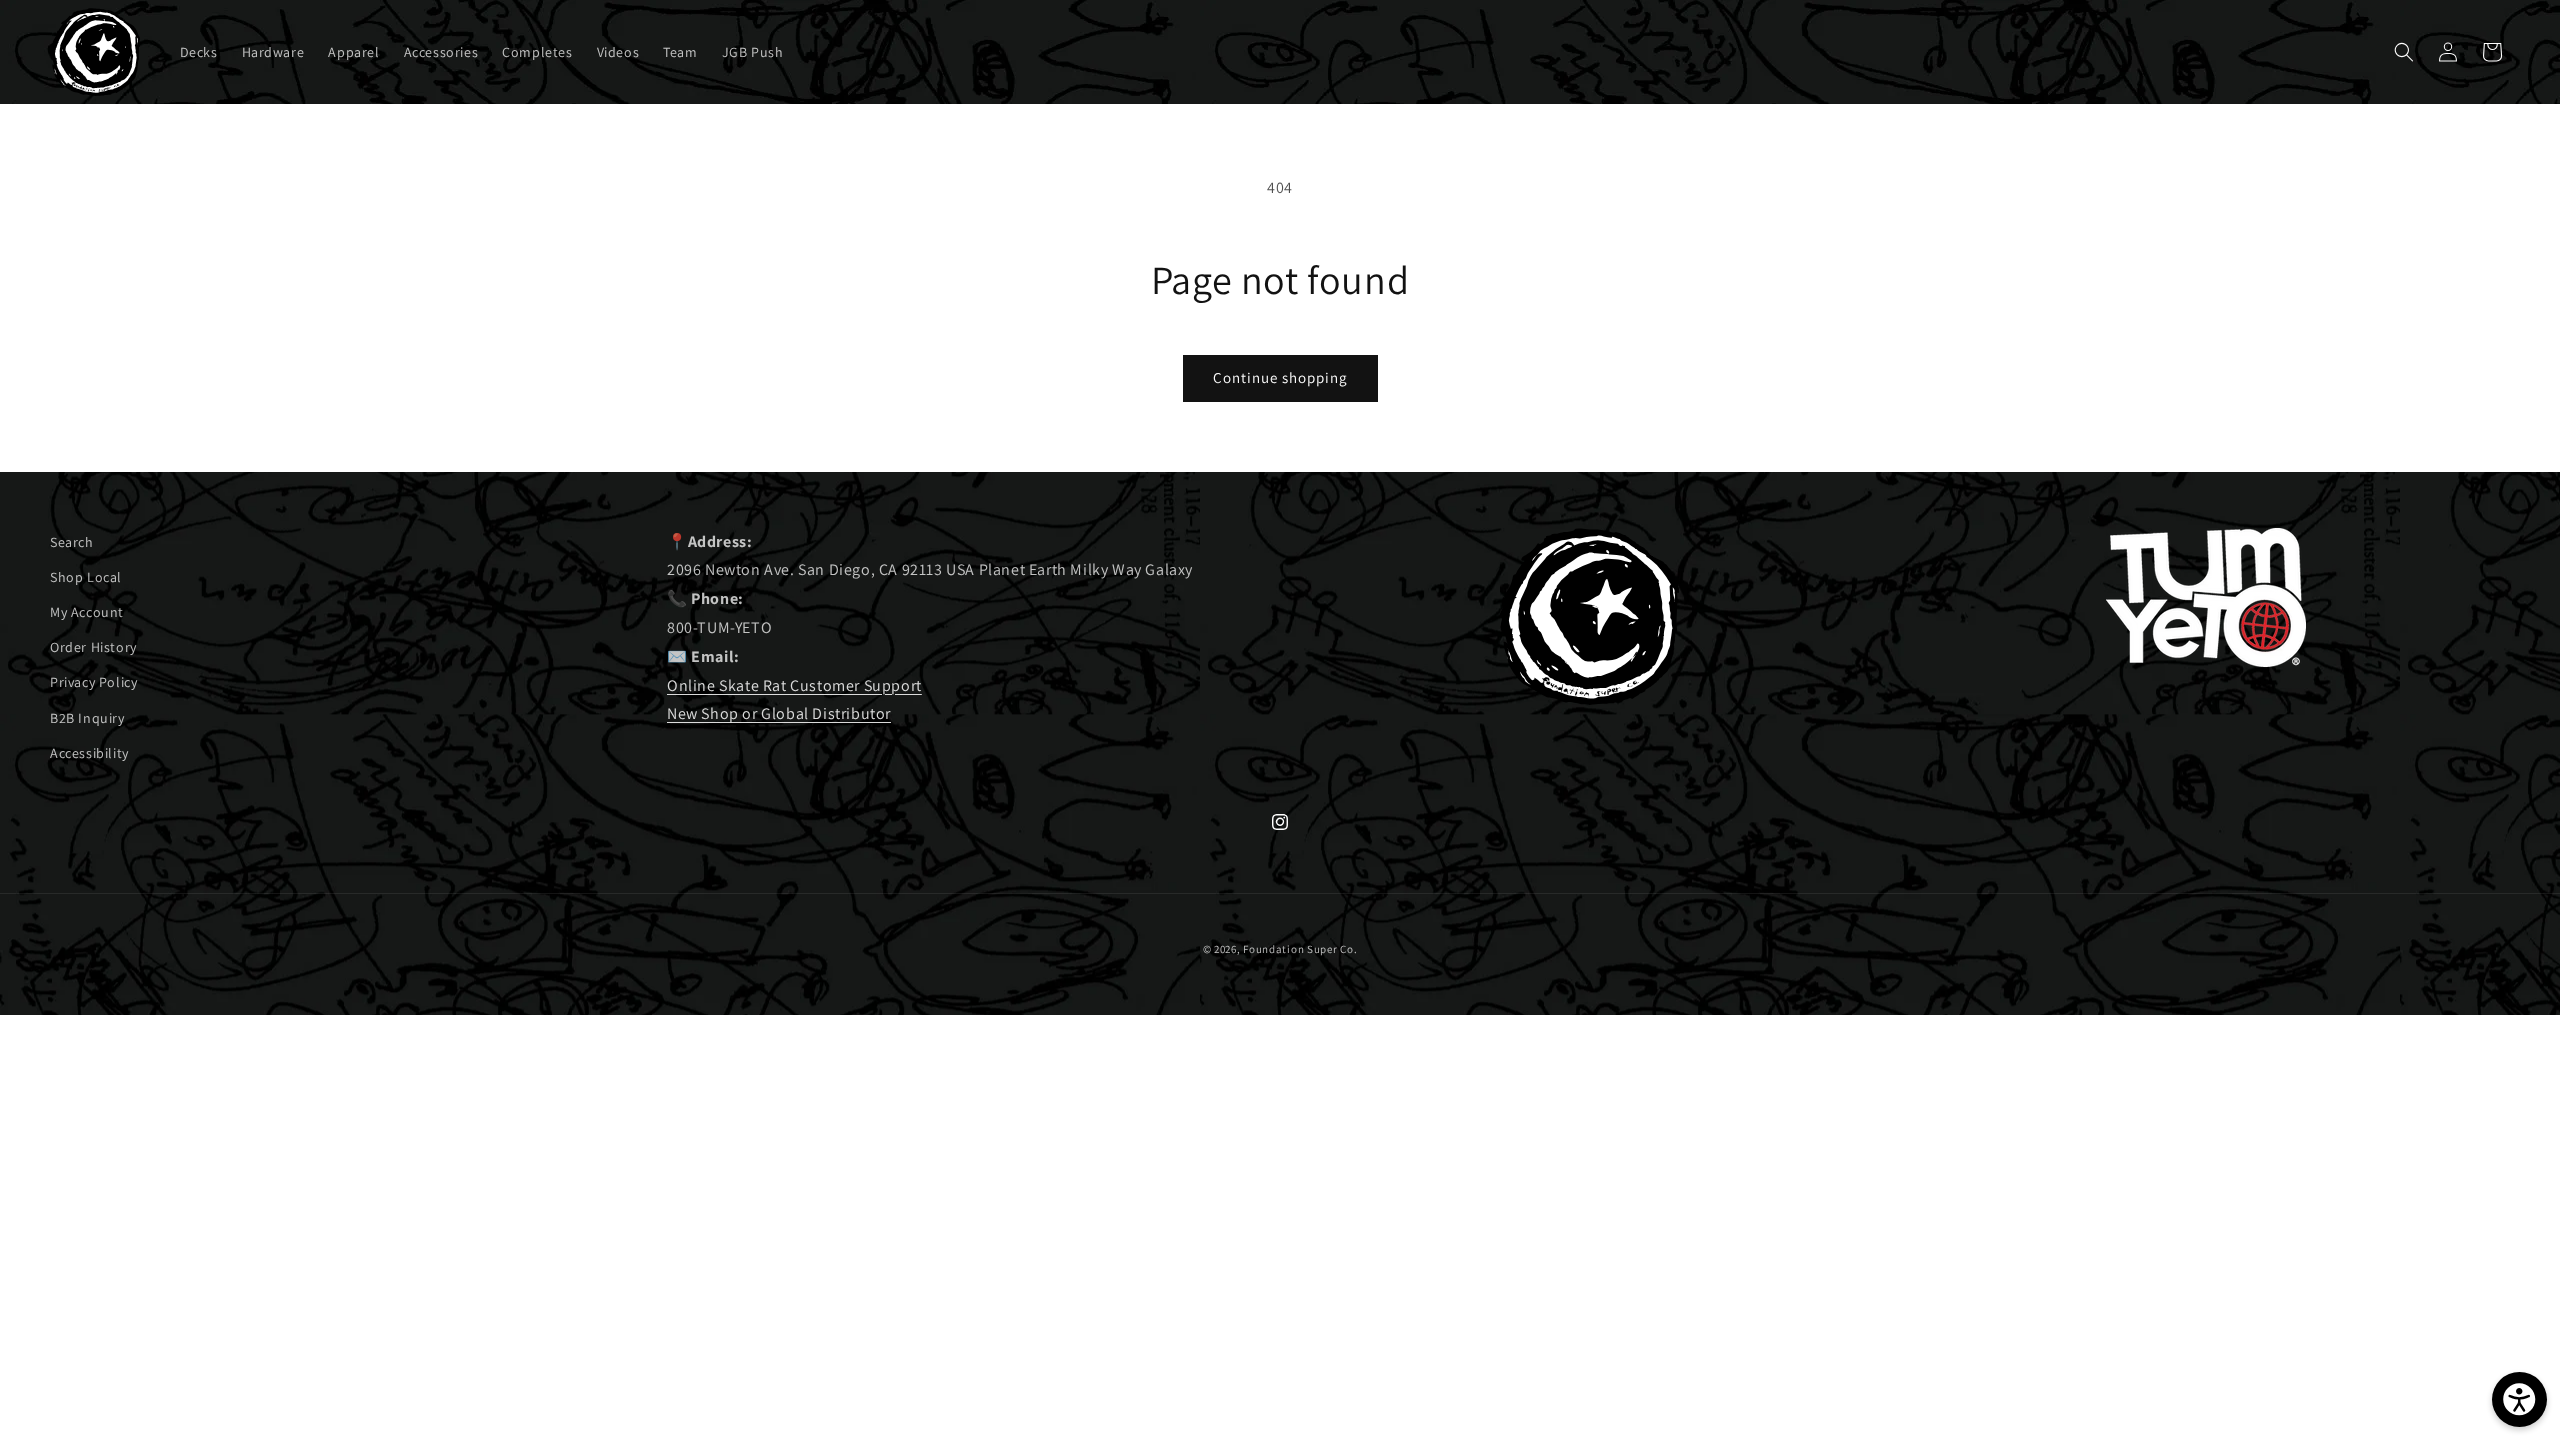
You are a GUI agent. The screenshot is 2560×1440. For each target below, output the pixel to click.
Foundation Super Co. (1300, 949)
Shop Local (86, 577)
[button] (2404, 52)
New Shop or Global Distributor (779, 713)
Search (72, 542)
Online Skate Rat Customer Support (794, 685)
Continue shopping (1280, 377)
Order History (93, 647)
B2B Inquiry (87, 718)
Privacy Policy (93, 682)
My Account (87, 612)
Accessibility (89, 753)
